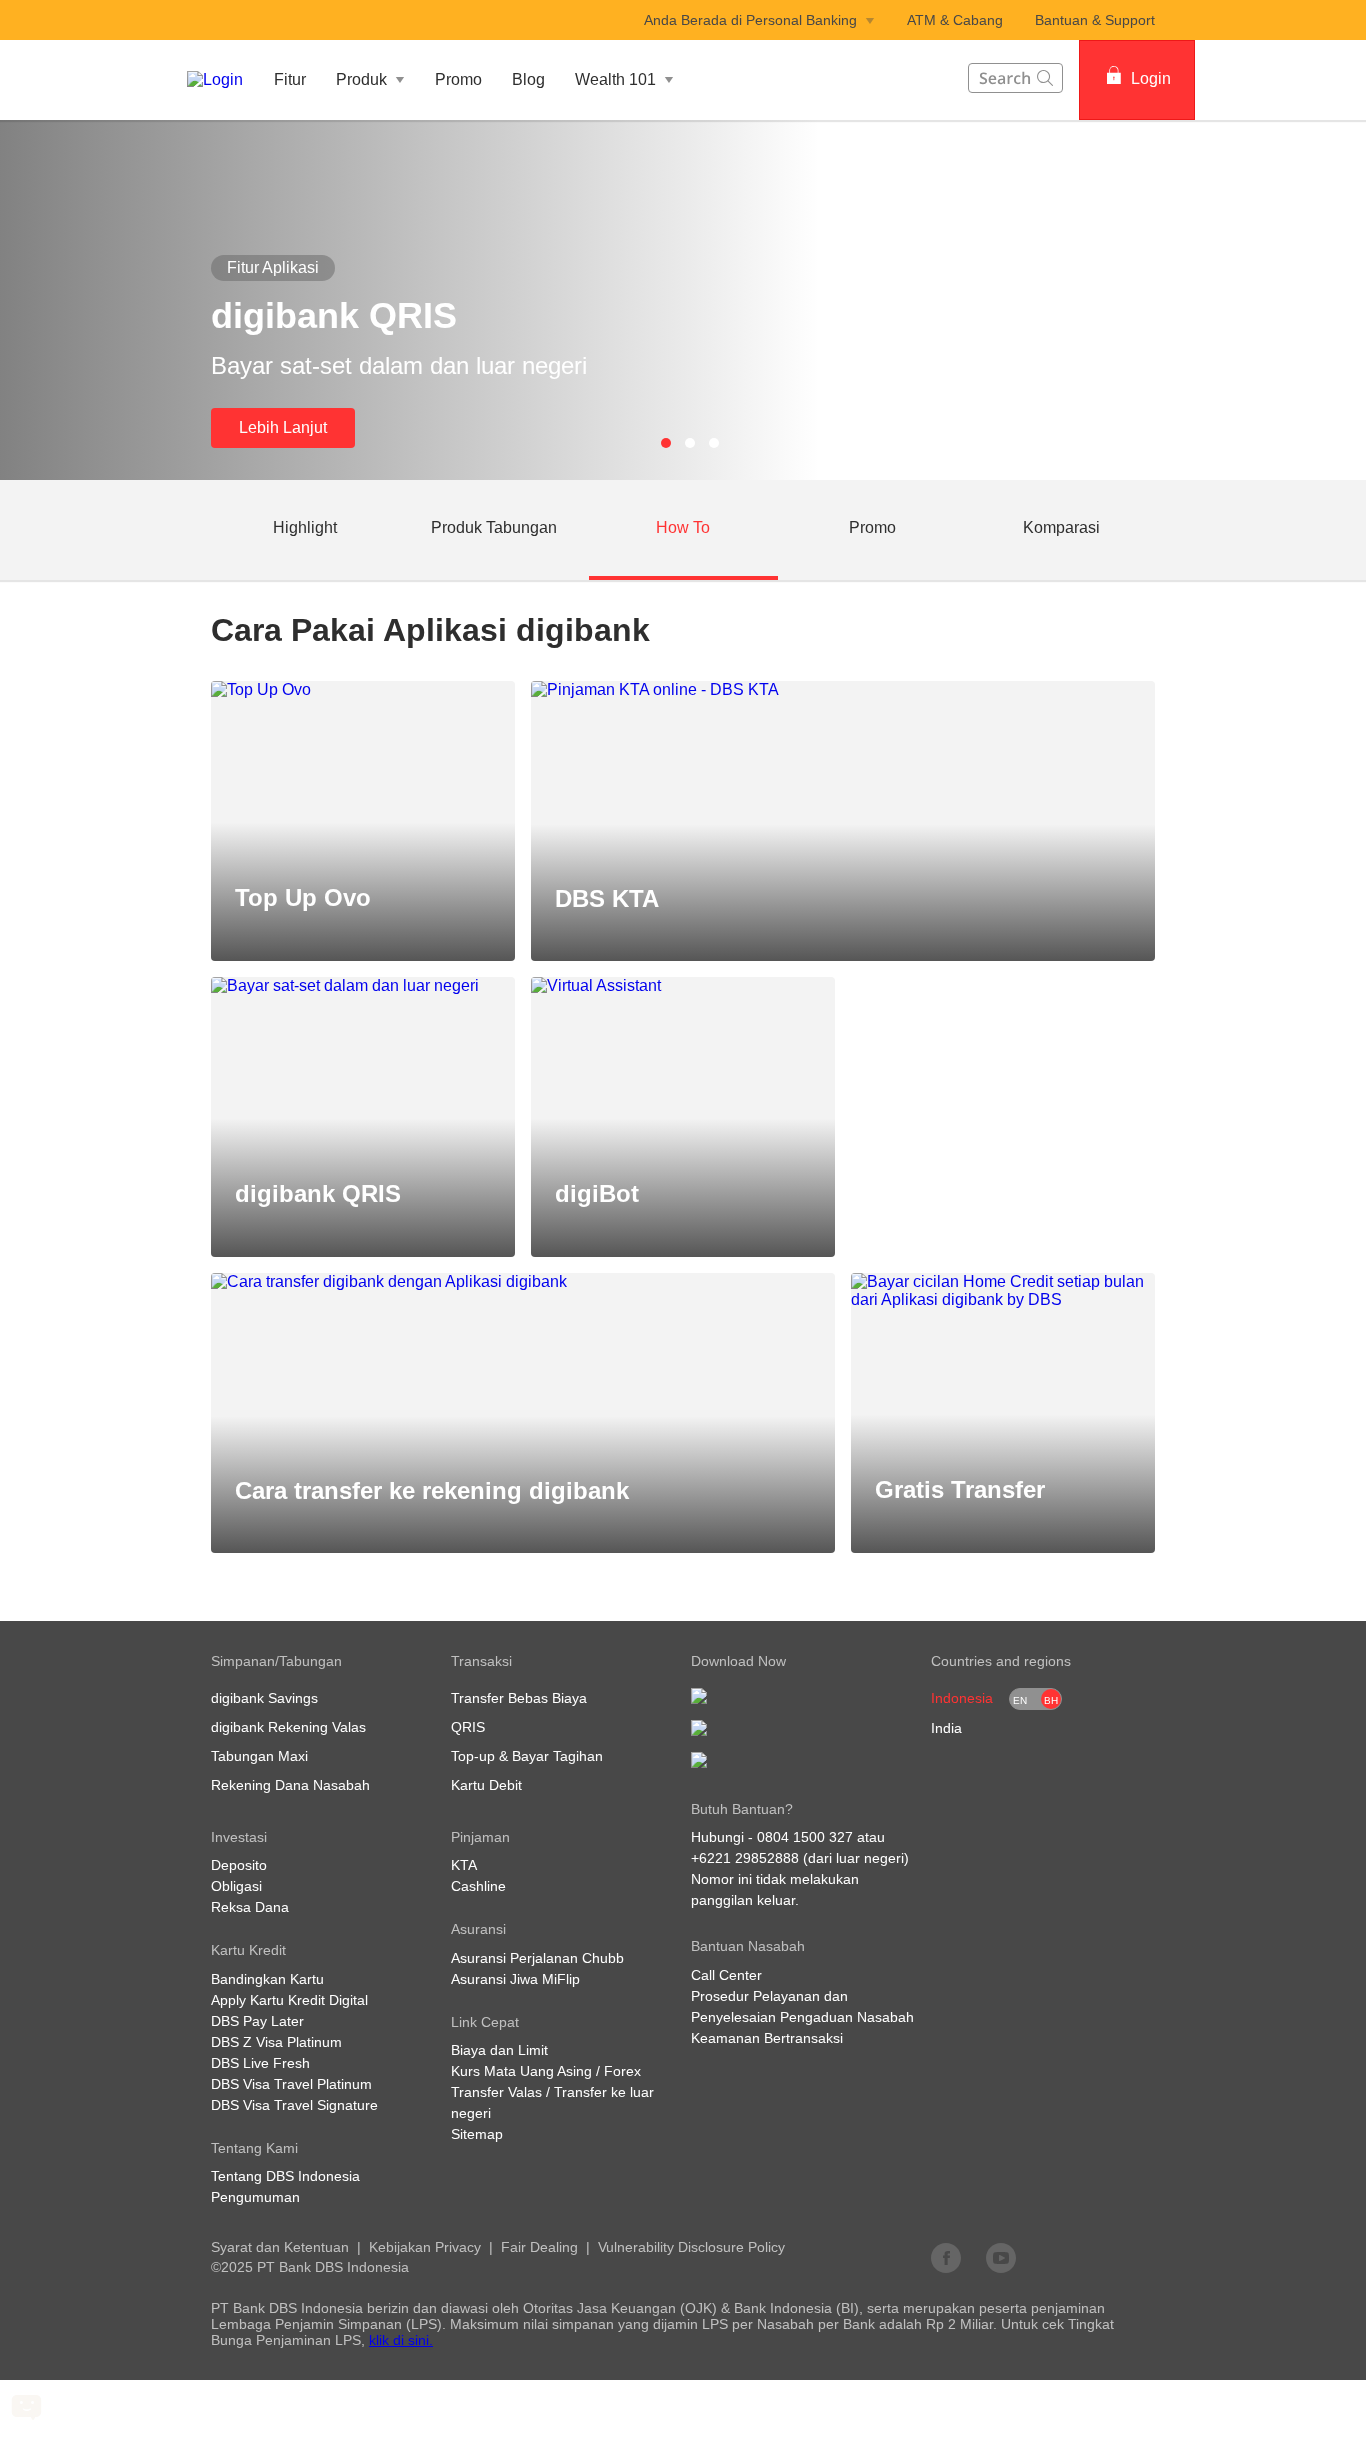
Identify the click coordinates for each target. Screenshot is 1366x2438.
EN (1020, 1700)
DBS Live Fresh (260, 2063)
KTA (464, 1865)
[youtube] (1001, 2257)
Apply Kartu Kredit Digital (289, 2000)
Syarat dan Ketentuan (280, 2247)
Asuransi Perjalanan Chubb (537, 1958)
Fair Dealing (539, 2247)
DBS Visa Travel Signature (294, 2105)
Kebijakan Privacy (425, 2247)
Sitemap (477, 2134)
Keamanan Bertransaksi (767, 2038)
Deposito (239, 1865)
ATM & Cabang (955, 20)
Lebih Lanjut (283, 427)
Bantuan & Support (1095, 20)
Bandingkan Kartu (267, 1979)
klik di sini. (401, 2340)
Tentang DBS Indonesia (285, 2176)
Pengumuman (255, 2197)
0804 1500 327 (805, 1837)
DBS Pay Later (257, 2021)
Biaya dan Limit (499, 2050)
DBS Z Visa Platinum (276, 2042)
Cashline (478, 1886)
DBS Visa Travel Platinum (291, 2084)
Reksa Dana (250, 1907)
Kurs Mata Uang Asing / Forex (546, 2071)
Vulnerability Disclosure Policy (691, 2247)
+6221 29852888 (745, 1858)
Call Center (726, 1975)
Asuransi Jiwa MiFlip (515, 1979)
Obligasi (236, 1886)
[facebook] (946, 2257)
